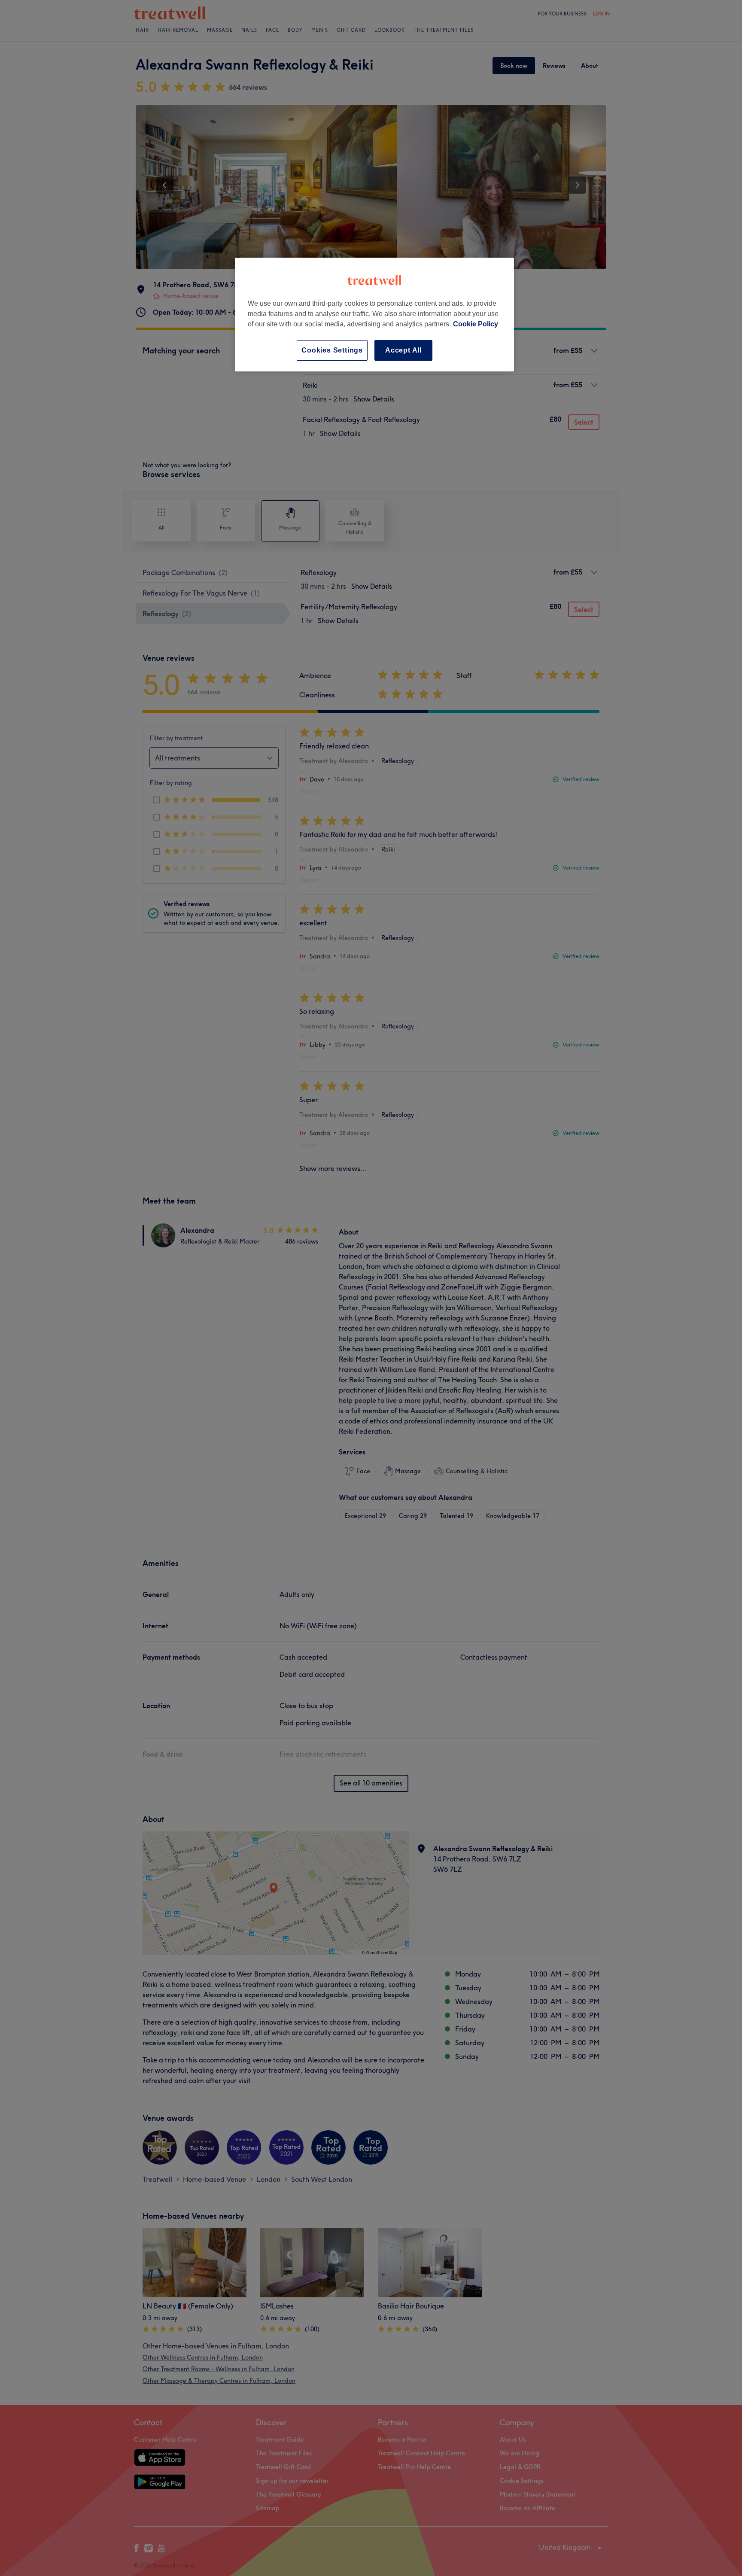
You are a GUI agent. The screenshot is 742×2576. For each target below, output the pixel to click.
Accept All (403, 350)
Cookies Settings (332, 350)
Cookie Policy (476, 324)
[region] (374, 315)
